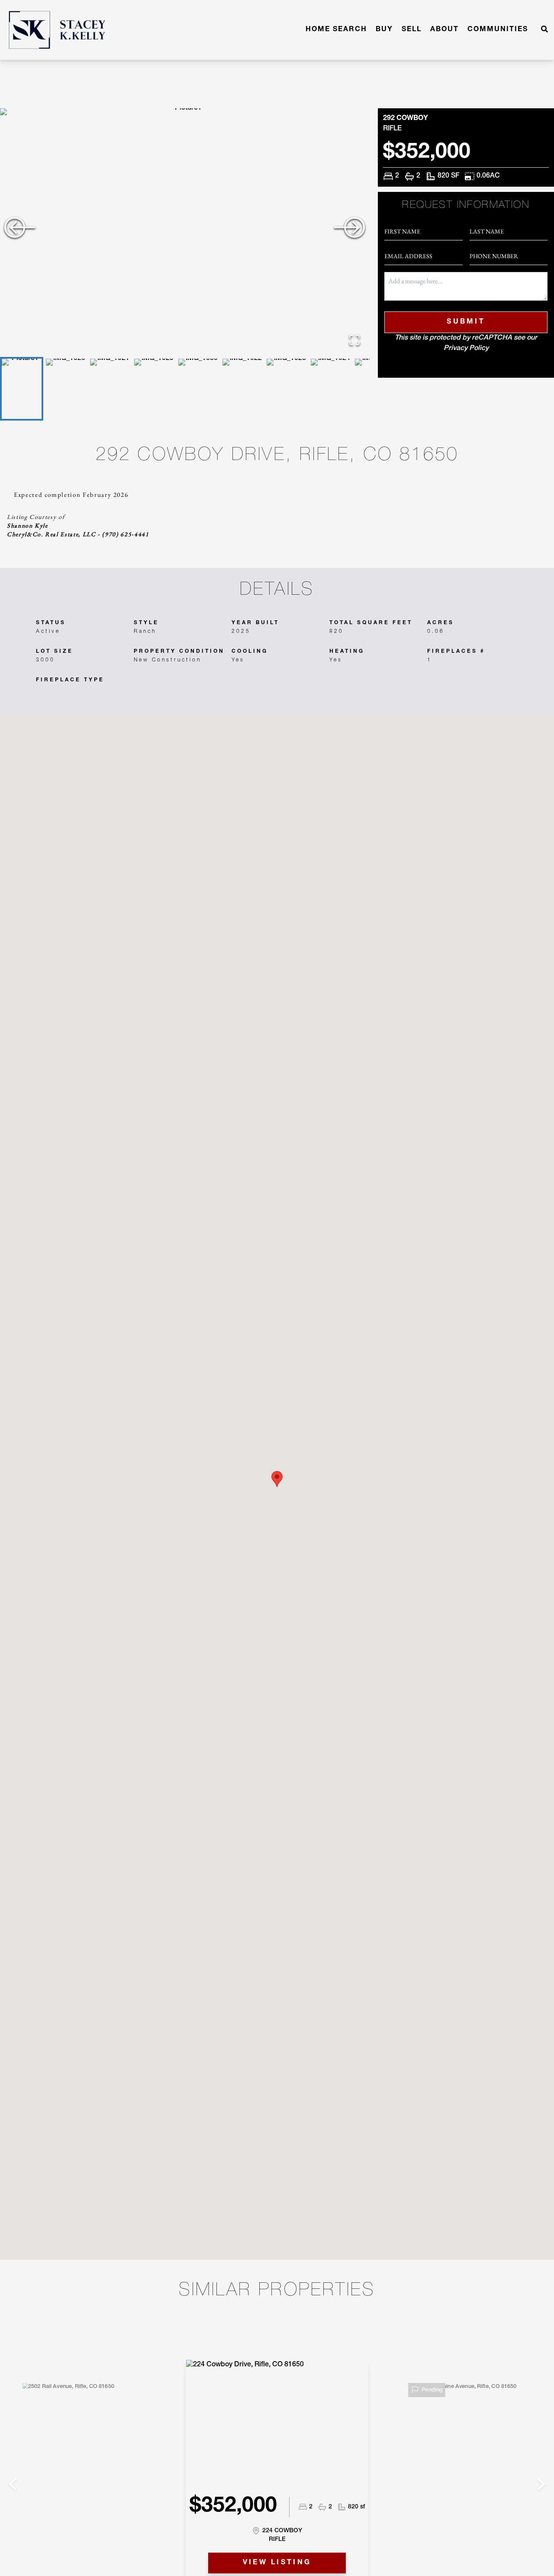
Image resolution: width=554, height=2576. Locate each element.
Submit (466, 322)
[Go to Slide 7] (287, 389)
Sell (412, 30)
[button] (185, 232)
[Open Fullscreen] (354, 340)
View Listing (277, 2563)
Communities (498, 30)
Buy (384, 30)
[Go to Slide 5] (198, 389)
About (444, 30)
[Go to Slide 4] (154, 389)
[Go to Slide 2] (66, 389)
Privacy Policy (466, 349)
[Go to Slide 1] (22, 389)
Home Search (336, 30)
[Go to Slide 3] (110, 389)
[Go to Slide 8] (331, 389)
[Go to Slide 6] (242, 389)
